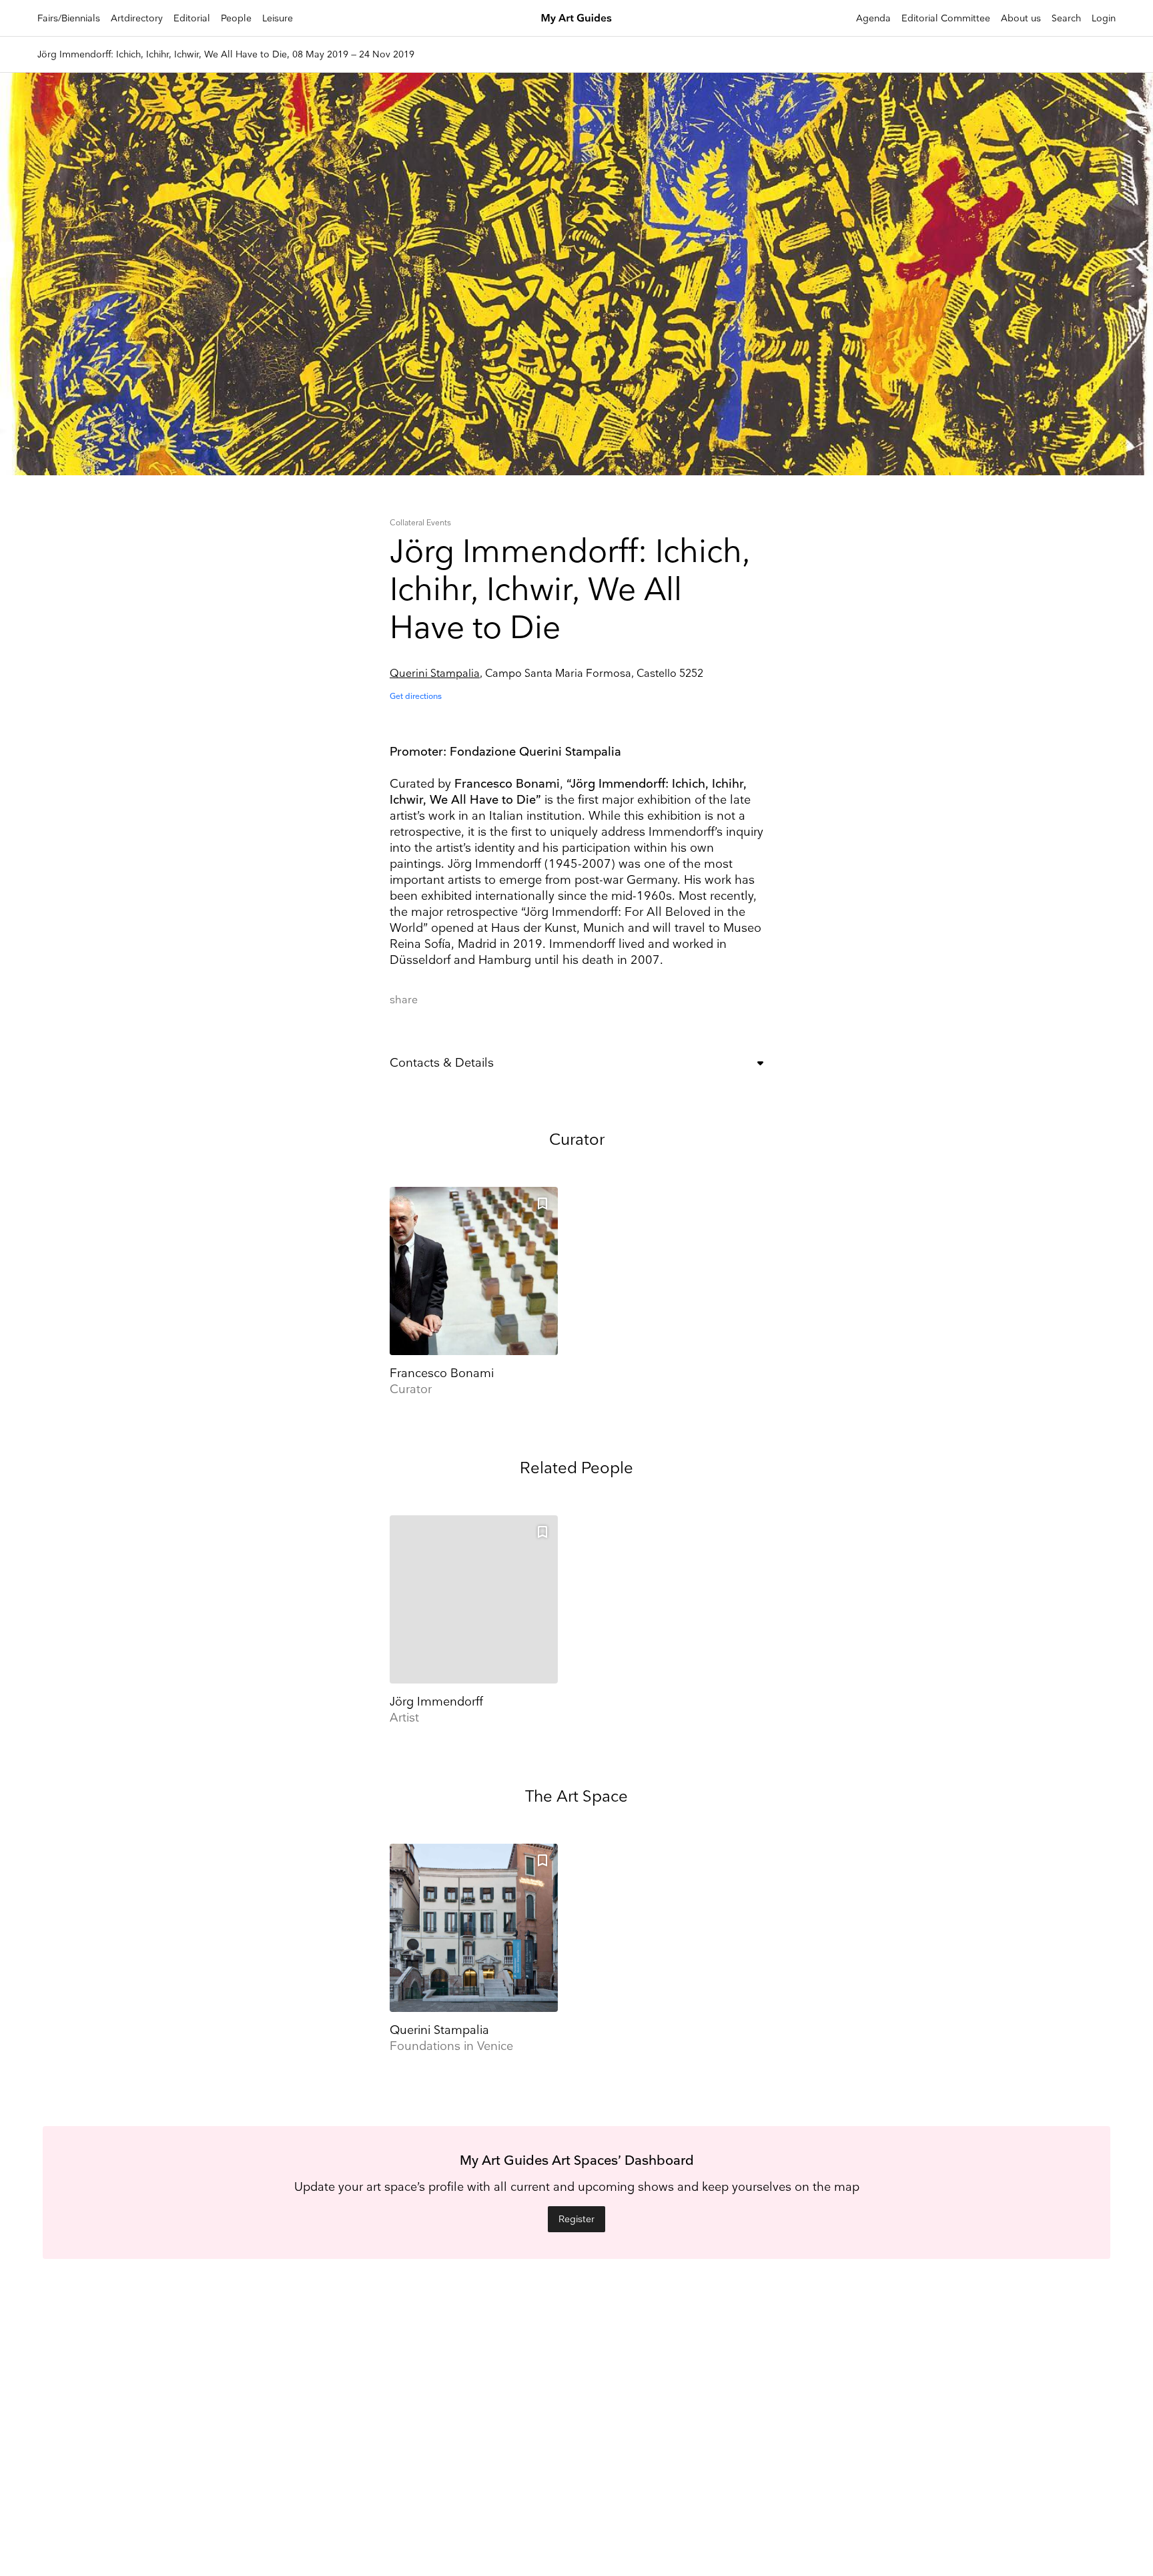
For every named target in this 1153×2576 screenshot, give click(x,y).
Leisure (278, 18)
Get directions (416, 697)
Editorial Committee (946, 18)
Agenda (873, 18)
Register (576, 2219)
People (236, 18)
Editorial (192, 18)
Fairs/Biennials (69, 18)
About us (1021, 18)
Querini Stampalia (435, 674)
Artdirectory (137, 18)
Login (1104, 18)
